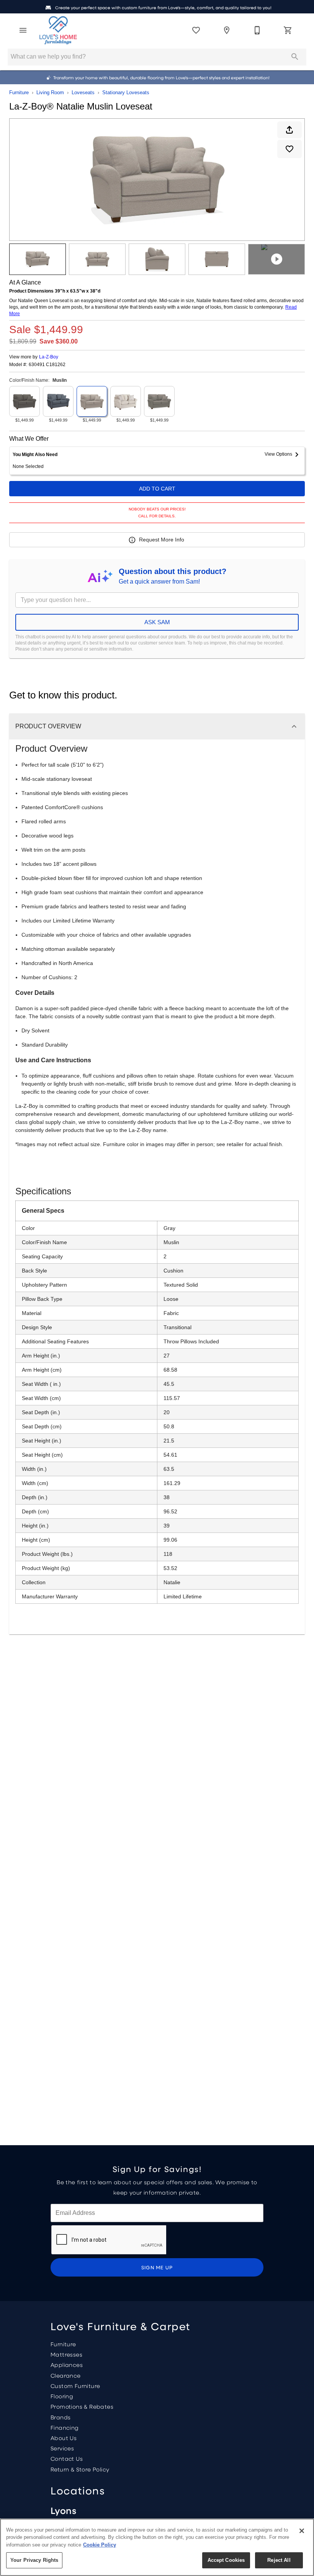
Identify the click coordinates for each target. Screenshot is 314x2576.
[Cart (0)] (288, 30)
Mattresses (66, 2354)
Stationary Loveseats (126, 92)
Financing (65, 2427)
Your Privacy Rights (34, 2560)
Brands (61, 2417)
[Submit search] (295, 57)
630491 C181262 (47, 365)
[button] (23, 30)
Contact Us (67, 2458)
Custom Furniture (75, 2386)
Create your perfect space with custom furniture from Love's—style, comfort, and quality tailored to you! (163, 8)
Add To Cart (157, 489)
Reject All (279, 2560)
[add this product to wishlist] (289, 149)
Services (62, 2448)
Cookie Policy (100, 2545)
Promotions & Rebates (82, 2406)
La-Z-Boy (49, 357)
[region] (157, 2547)
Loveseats (83, 92)
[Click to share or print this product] (289, 130)
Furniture (19, 92)
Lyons (63, 2510)
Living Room (50, 92)
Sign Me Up (157, 2267)
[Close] (302, 2531)
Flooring (62, 2396)
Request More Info (162, 540)
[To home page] (58, 30)
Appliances (67, 2365)
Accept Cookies (226, 2560)
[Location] (227, 30)
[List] (196, 30)
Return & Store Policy (80, 2469)
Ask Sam (157, 622)
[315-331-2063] (257, 30)
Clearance (66, 2375)
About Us (64, 2438)
